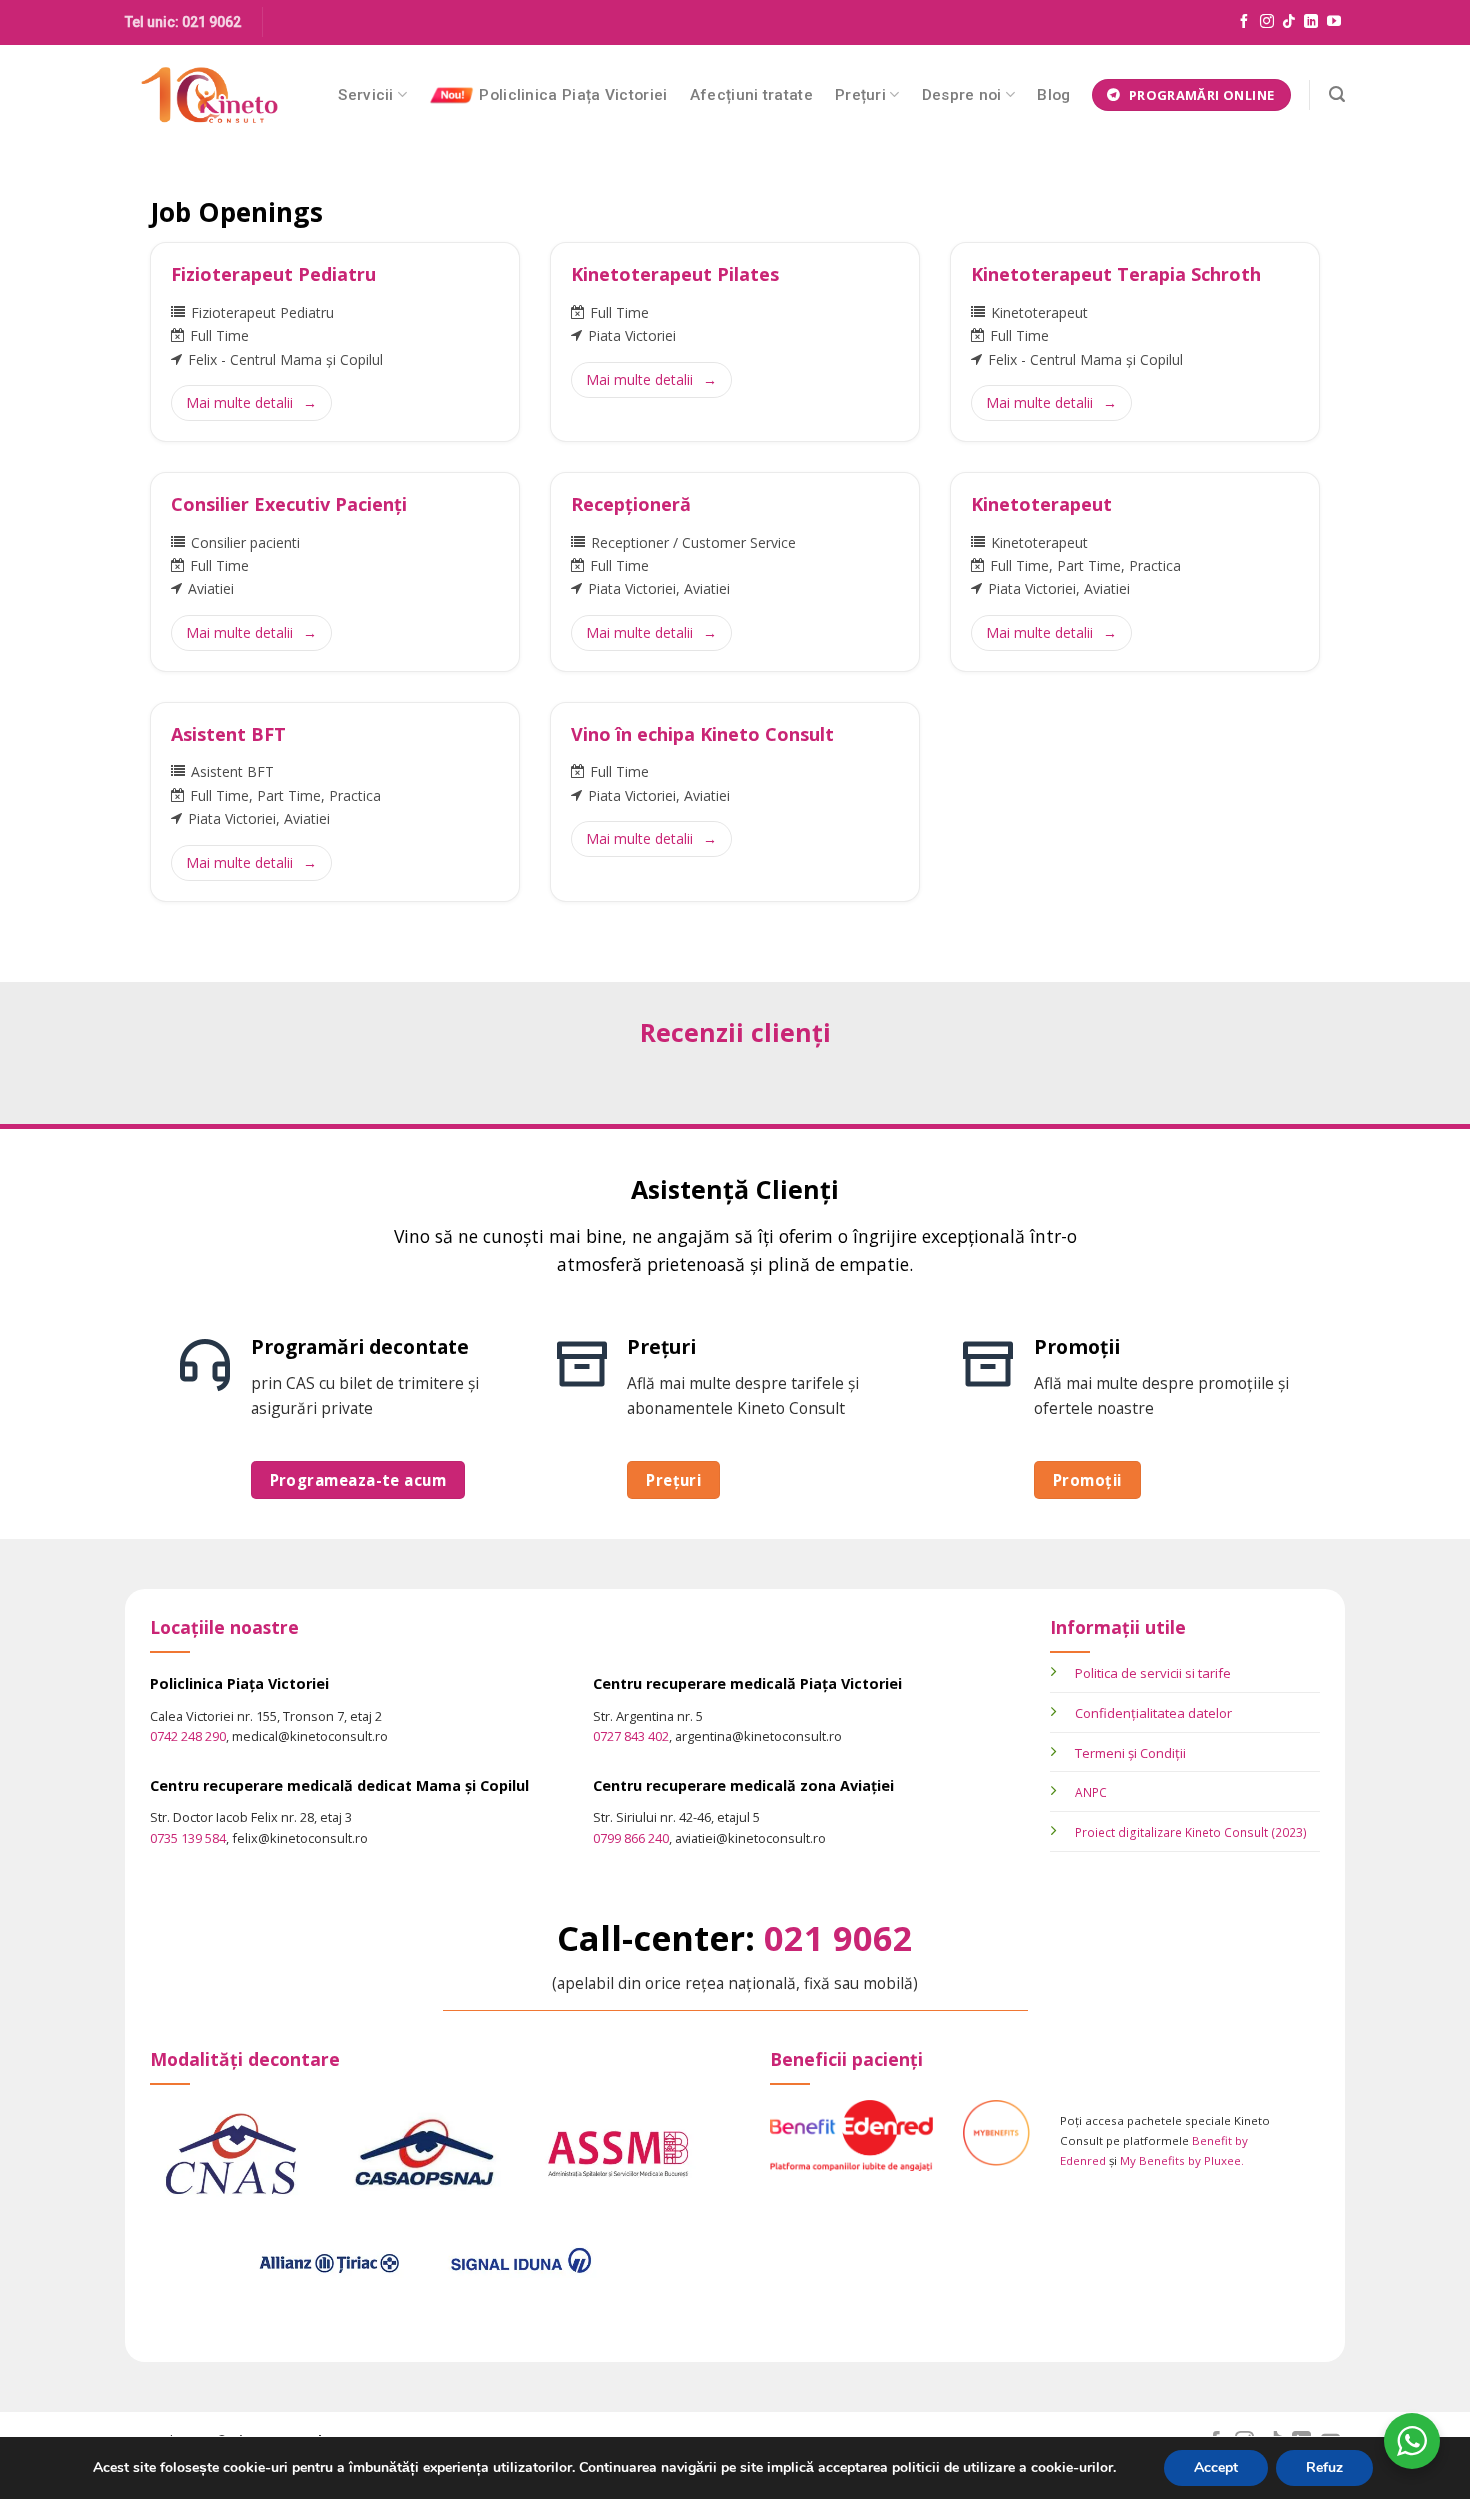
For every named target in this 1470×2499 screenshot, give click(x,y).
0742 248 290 (188, 1736)
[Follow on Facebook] (1244, 22)
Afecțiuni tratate (751, 95)
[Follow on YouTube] (1334, 22)
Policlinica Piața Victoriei (573, 95)
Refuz (1324, 2467)
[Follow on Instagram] (1267, 22)
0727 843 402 (631, 1736)
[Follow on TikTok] (1289, 22)
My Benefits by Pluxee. (1182, 2160)
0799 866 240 (631, 1838)
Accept (1216, 2467)
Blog (1053, 95)
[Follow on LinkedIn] (1311, 22)
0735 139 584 (188, 1838)
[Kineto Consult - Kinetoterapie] (209, 95)
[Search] (1337, 94)
